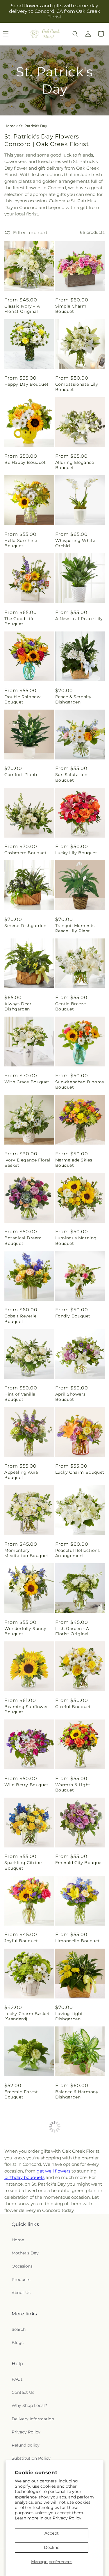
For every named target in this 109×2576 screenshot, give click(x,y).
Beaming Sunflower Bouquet (26, 1709)
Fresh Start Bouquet (27, 2248)
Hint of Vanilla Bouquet (20, 1397)
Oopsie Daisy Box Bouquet (75, 2323)
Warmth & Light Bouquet (73, 1787)
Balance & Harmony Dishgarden (77, 2094)
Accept (52, 2533)
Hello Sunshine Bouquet (21, 543)
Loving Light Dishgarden (69, 2016)
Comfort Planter (22, 775)
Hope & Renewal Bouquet (22, 2173)
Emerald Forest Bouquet (21, 2094)
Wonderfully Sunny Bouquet (25, 1631)
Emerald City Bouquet (79, 1863)
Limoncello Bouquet (78, 1941)
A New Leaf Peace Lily (79, 619)
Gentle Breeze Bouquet (71, 1006)
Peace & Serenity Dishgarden (74, 699)
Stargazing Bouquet (77, 2170)
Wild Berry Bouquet (26, 1785)
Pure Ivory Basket (75, 2399)
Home (10, 126)
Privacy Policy (67, 2518)
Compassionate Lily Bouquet (77, 387)
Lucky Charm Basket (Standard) (27, 2016)
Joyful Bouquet (21, 1941)
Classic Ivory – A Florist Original (22, 309)
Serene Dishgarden (25, 926)
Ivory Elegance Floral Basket (27, 1163)
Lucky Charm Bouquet (80, 1472)
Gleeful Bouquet (73, 1707)
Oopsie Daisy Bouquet (29, 2399)
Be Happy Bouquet (25, 462)
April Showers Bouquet (70, 1397)
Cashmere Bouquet (26, 853)
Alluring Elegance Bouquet (75, 465)
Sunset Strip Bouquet (28, 2321)
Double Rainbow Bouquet (22, 699)
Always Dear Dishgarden (18, 1006)
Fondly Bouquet (73, 1316)
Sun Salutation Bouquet (71, 777)
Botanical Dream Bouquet (23, 1240)
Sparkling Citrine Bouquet (23, 1865)
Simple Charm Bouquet (71, 309)
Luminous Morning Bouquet (76, 1240)
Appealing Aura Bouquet (21, 1475)
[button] (75, 34)
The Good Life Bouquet (19, 621)
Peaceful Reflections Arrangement (78, 1553)
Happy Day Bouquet (26, 384)
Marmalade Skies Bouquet (74, 1163)
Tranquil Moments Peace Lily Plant (75, 928)
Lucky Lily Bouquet (76, 853)
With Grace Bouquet (27, 1082)
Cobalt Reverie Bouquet (20, 1319)
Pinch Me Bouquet (76, 2248)
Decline (52, 2547)
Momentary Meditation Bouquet (26, 1553)
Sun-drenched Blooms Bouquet (80, 1085)
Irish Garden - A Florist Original (72, 1631)
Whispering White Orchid (75, 543)
